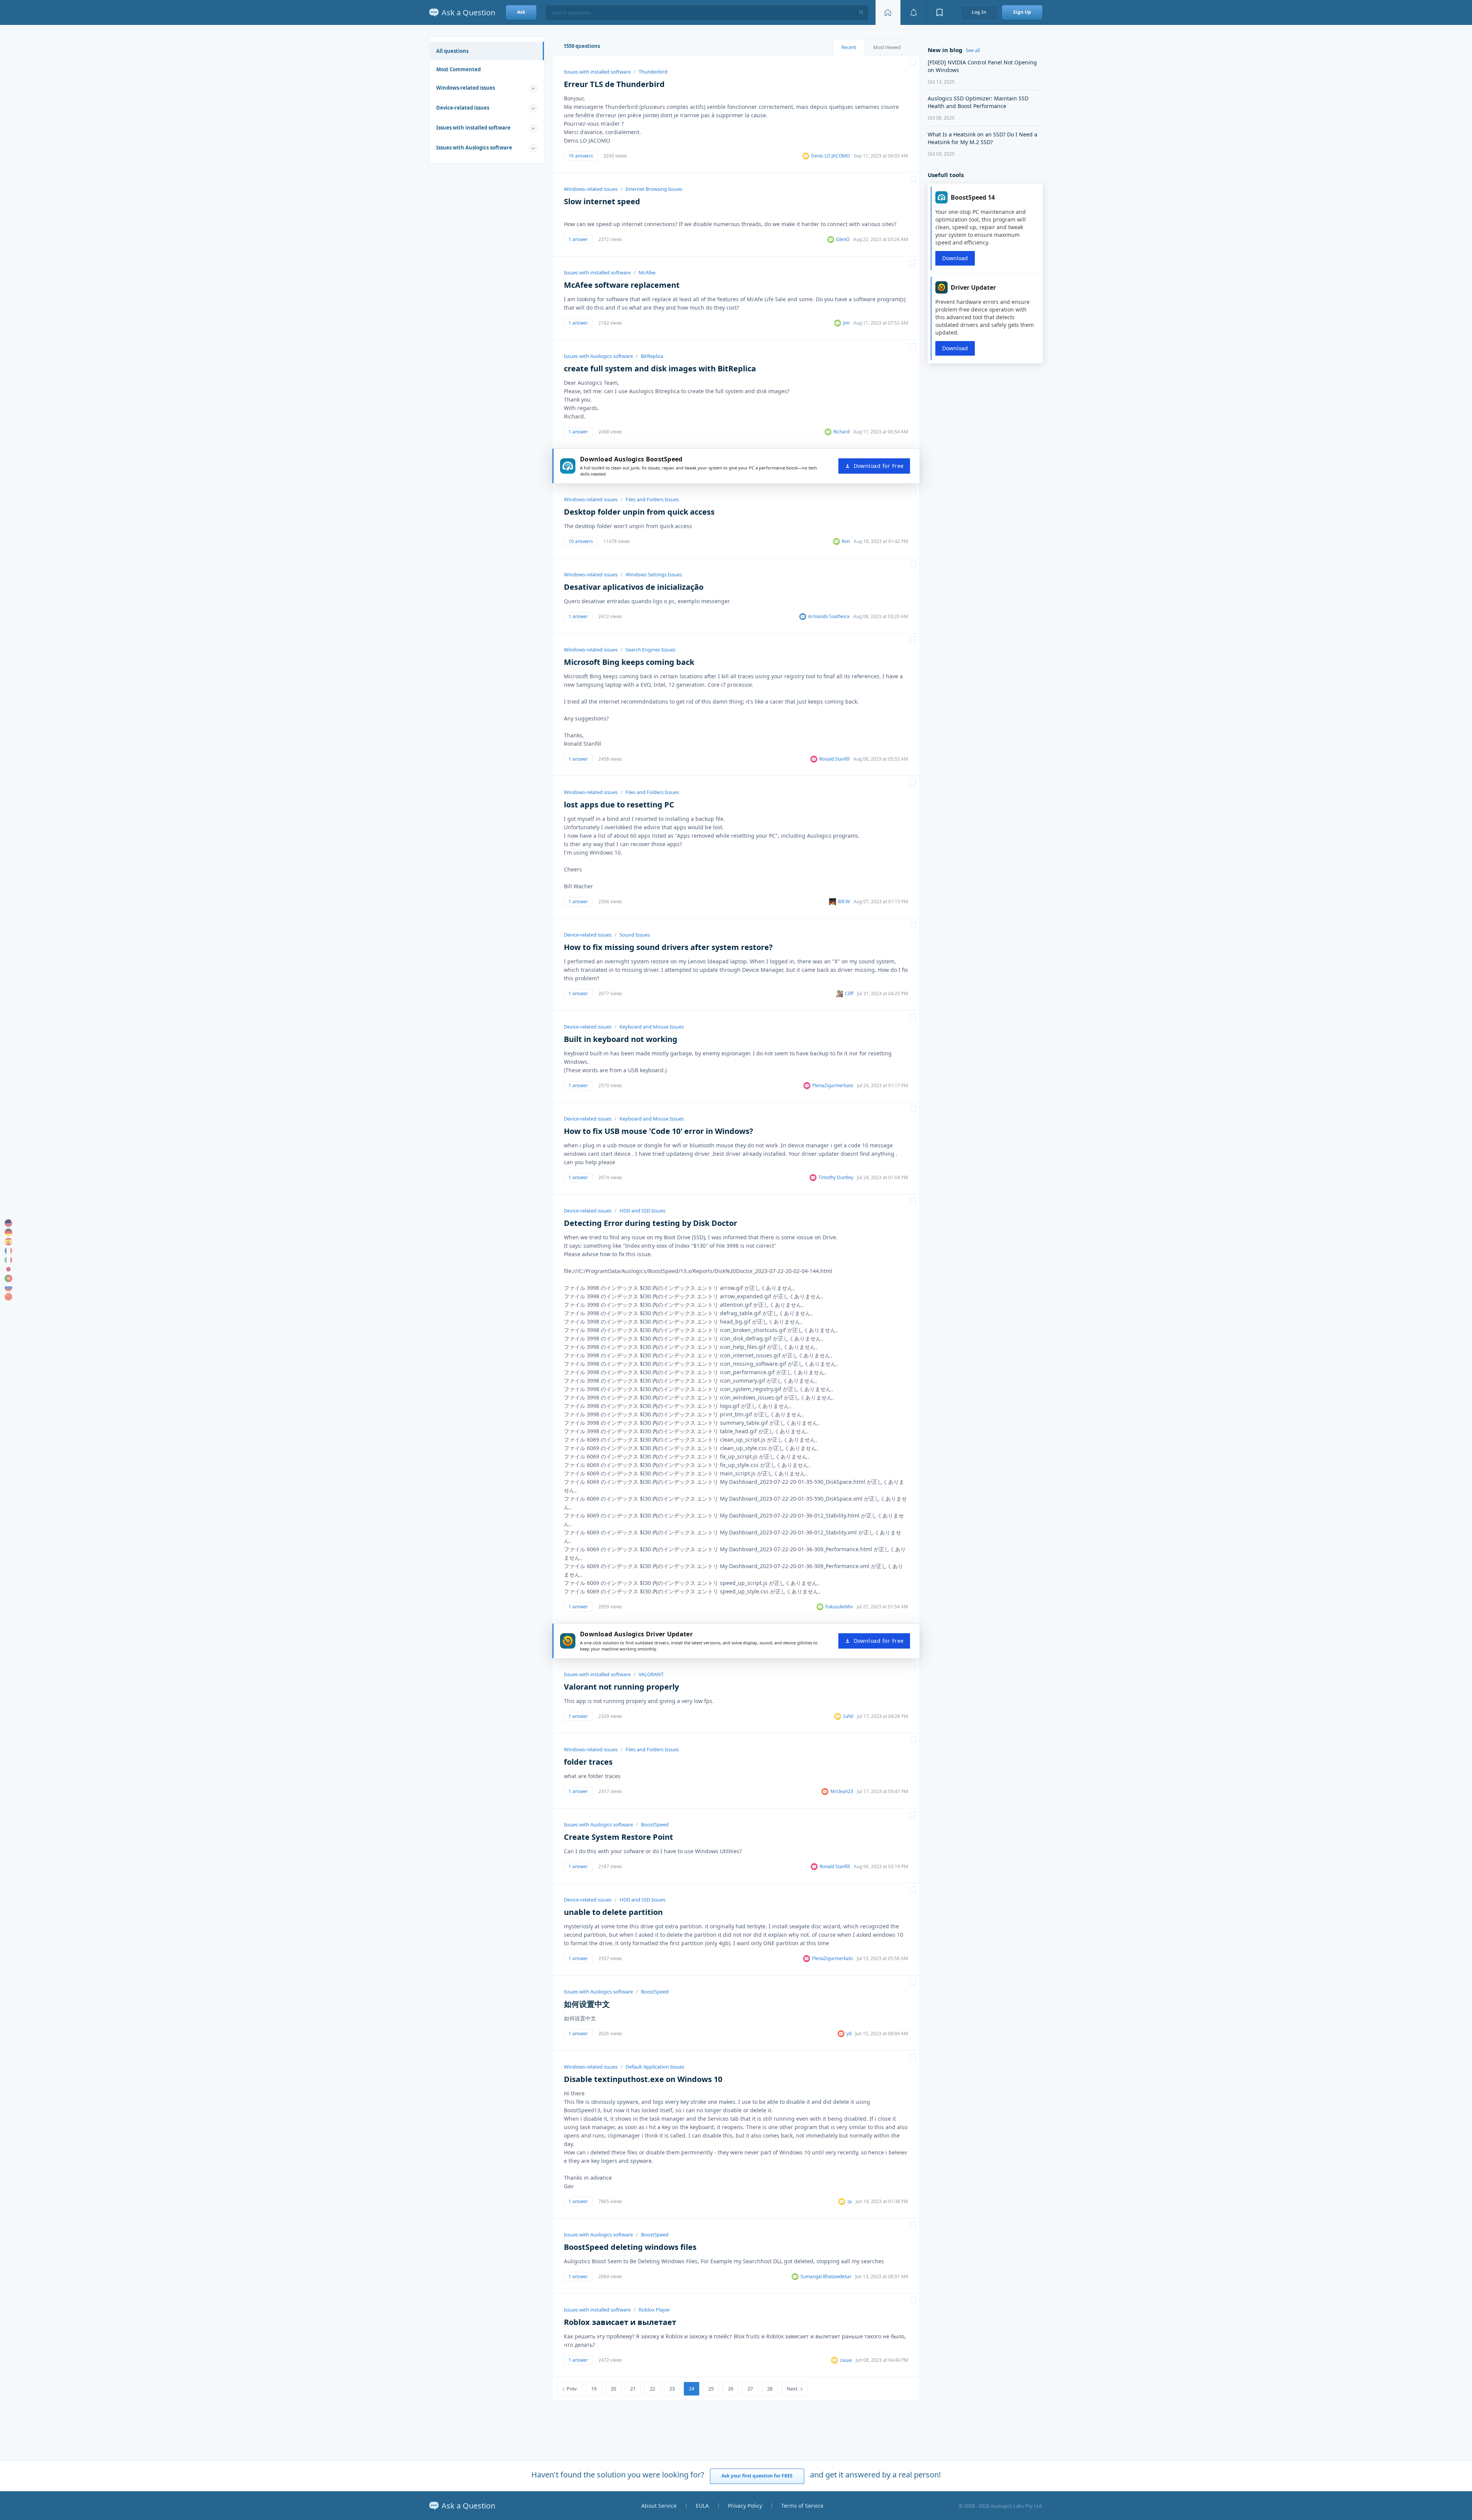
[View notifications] (913, 12)
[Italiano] (8, 1260)
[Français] (8, 1251)
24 (692, 2389)
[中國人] (8, 1297)
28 (770, 2389)
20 (613, 2389)
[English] (8, 1223)
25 (711, 2389)
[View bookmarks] (940, 12)
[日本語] (8, 1269)
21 (633, 2389)
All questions (452, 51)
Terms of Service (802, 2506)
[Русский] (8, 1288)
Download (955, 258)
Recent (849, 47)
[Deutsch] (8, 1232)
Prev (572, 2389)
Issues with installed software (473, 128)
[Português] (8, 1278)
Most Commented (458, 69)
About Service (659, 2506)
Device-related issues (463, 108)
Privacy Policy (745, 2506)
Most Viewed (887, 47)
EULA (702, 2506)
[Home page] (888, 12)
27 (750, 2389)
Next (792, 2389)
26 (731, 2389)
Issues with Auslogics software (474, 148)
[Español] (8, 1242)
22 (652, 2389)
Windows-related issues (466, 88)
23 (672, 2389)
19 (594, 2389)
